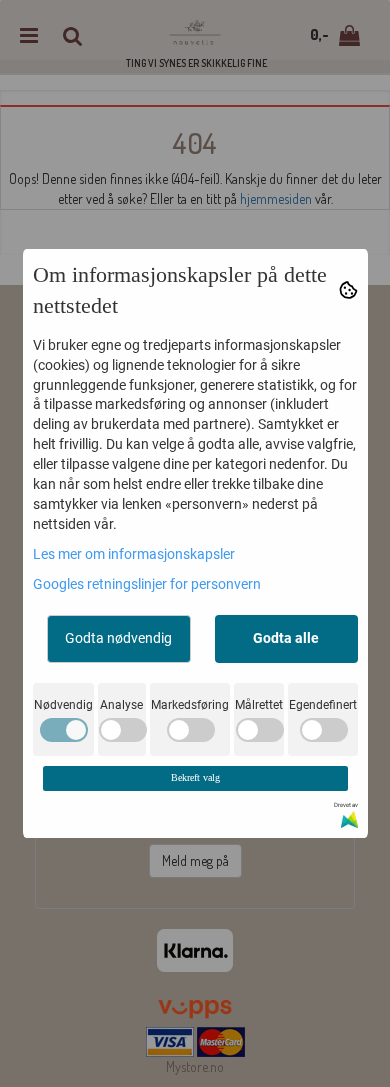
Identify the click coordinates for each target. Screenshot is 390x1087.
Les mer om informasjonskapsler (134, 554)
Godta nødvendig (118, 638)
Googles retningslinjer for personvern (147, 584)
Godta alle (286, 638)
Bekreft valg (195, 777)
